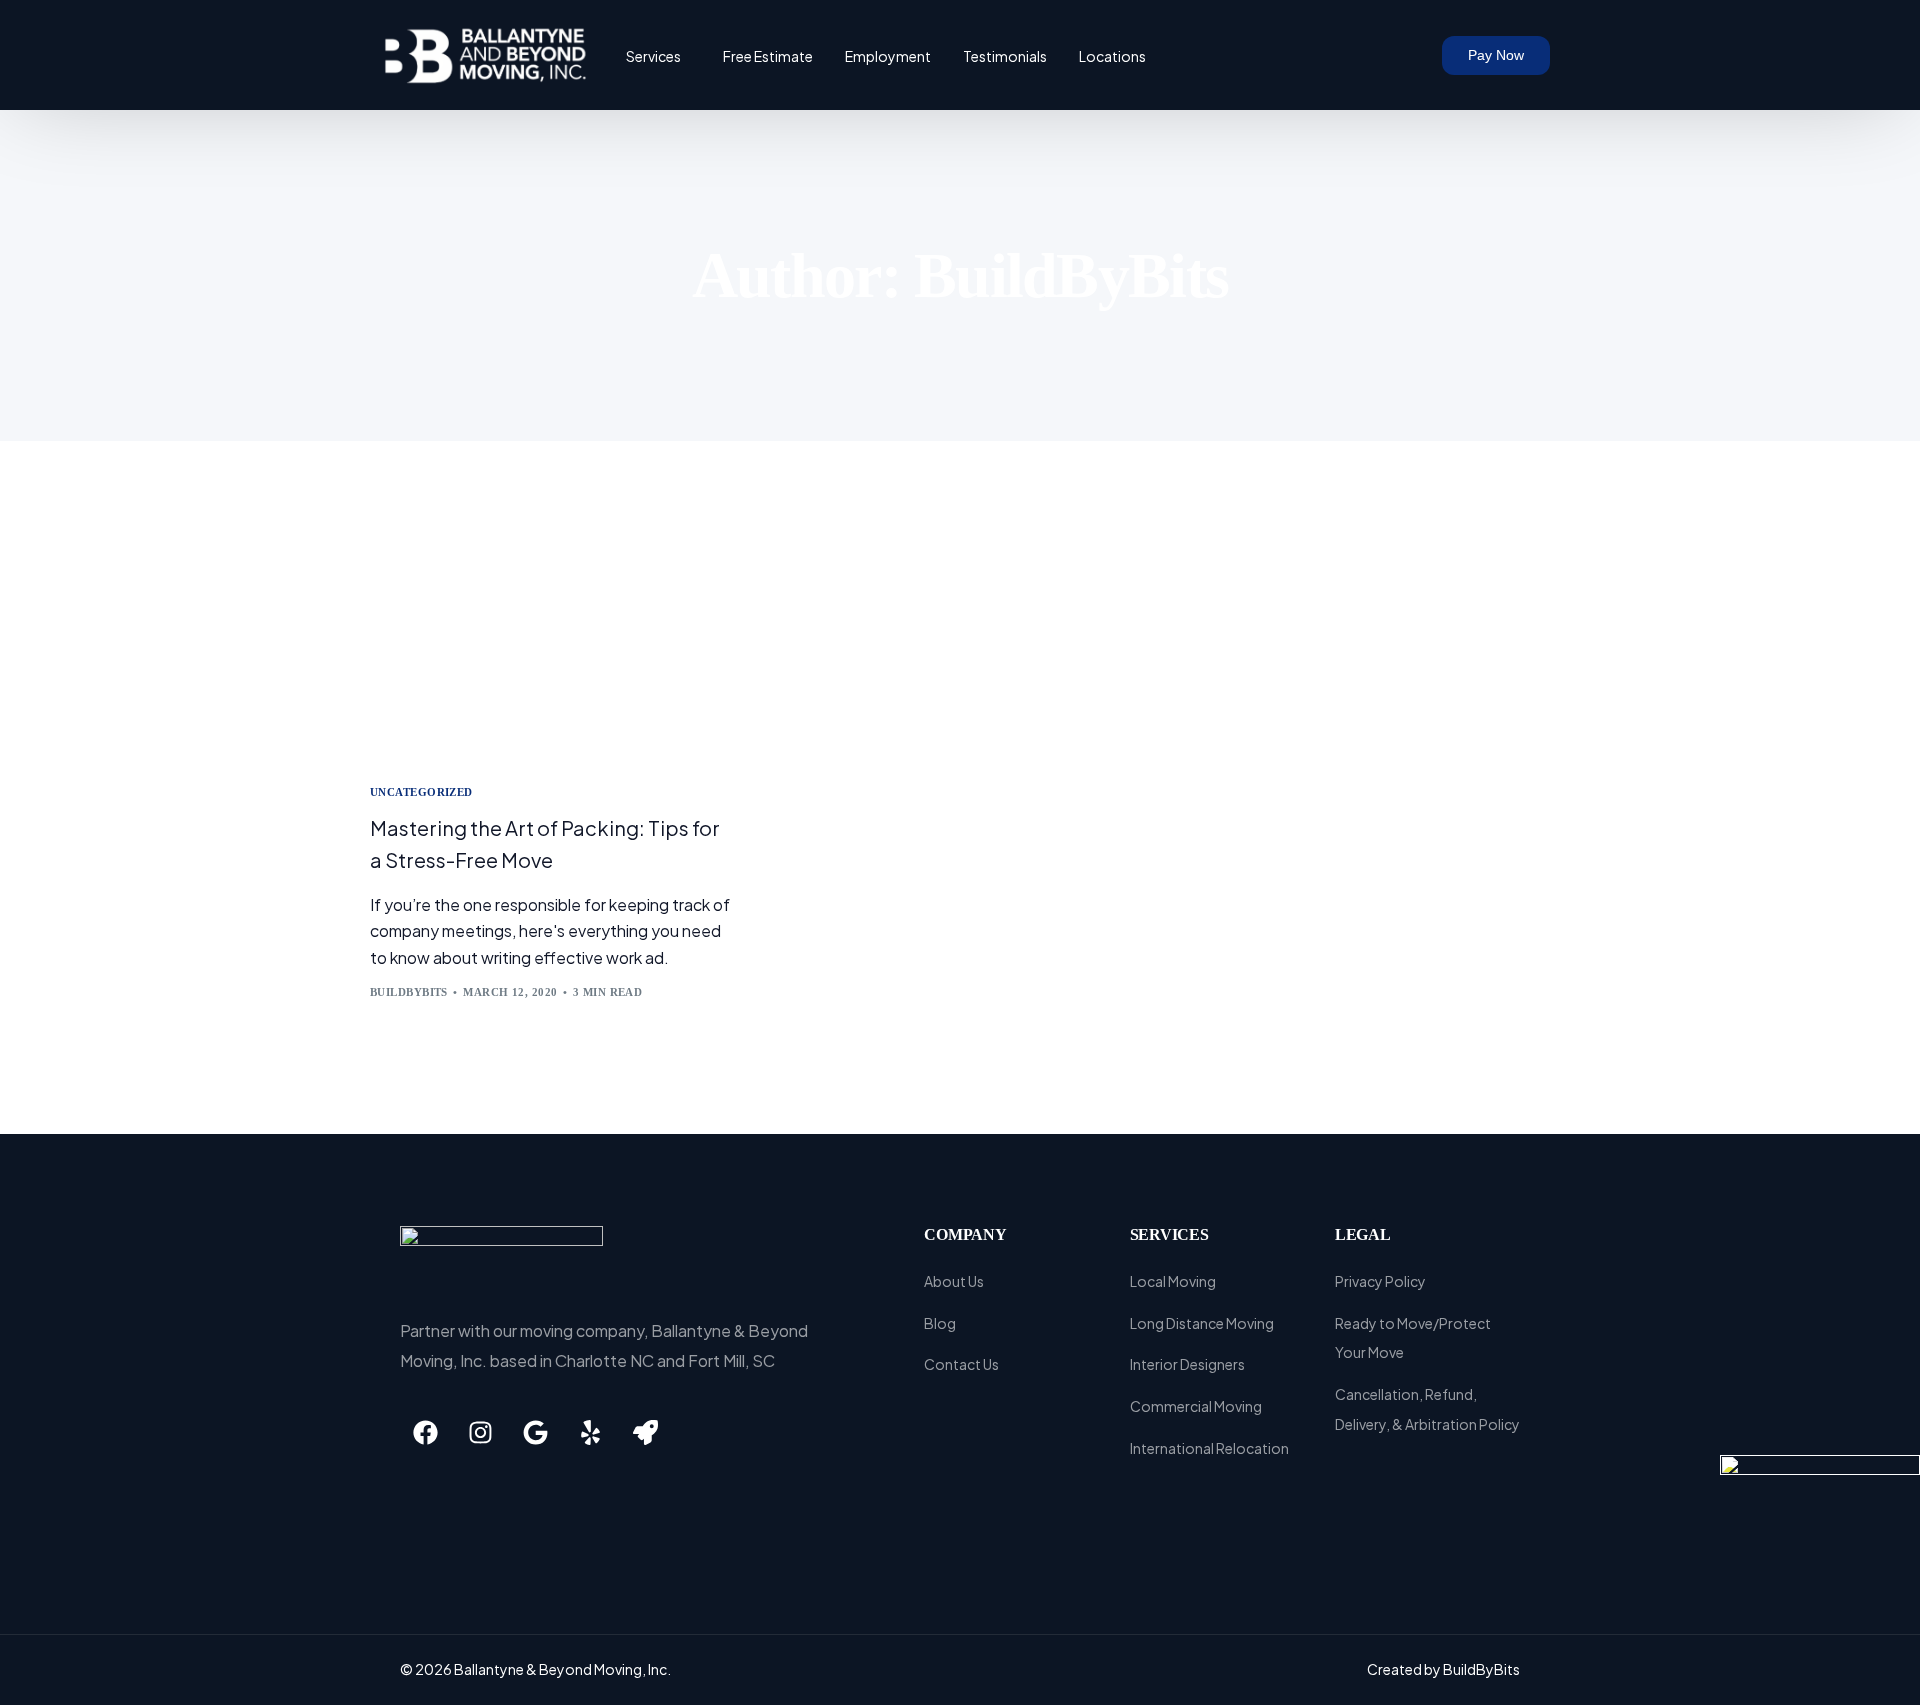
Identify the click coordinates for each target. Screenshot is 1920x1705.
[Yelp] (590, 1432)
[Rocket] (645, 1432)
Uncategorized (421, 792)
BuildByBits (409, 992)
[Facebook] (425, 1432)
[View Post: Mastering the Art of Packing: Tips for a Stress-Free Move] (550, 643)
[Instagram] (480, 1432)
